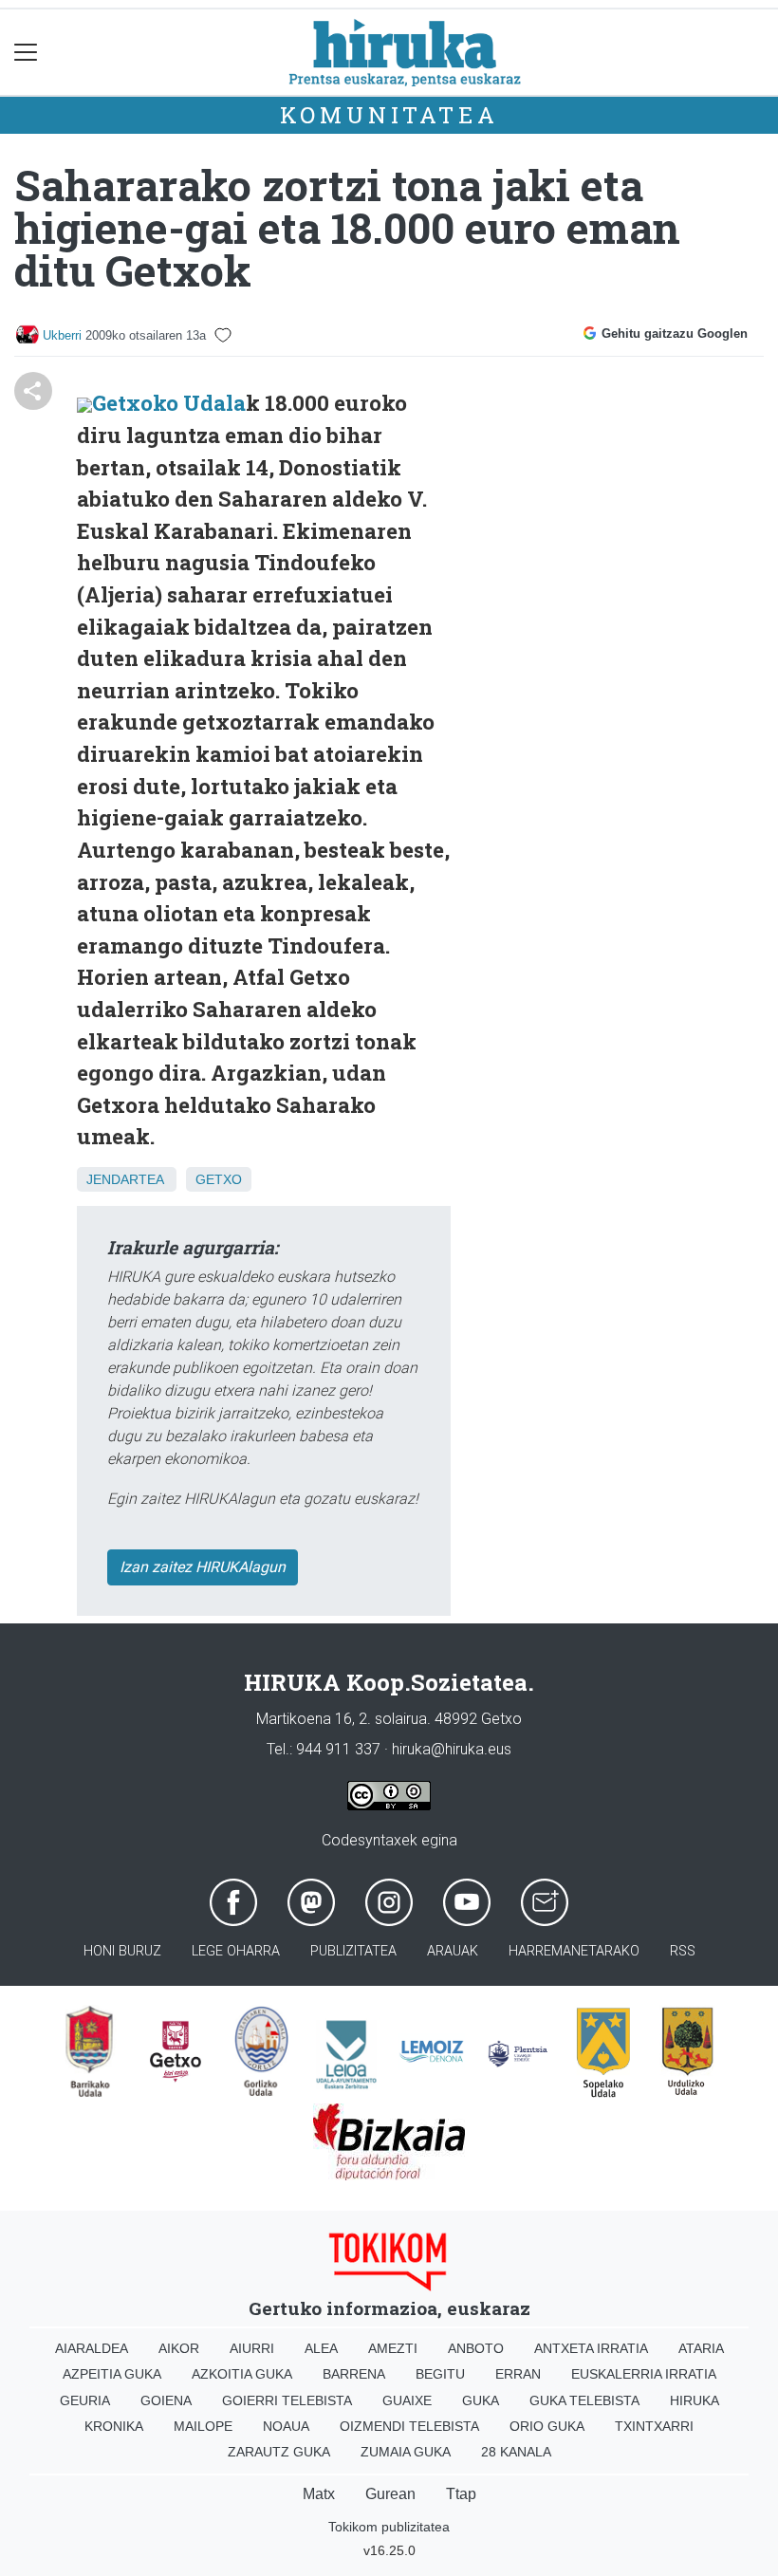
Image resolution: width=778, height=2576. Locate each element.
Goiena (166, 2400)
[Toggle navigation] (26, 53)
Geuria (85, 2400)
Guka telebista (584, 2400)
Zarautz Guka (279, 2452)
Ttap (461, 2494)
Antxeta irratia (591, 2348)
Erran (518, 2374)
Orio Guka (547, 2426)
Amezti (393, 2348)
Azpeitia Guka (112, 2374)
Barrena (354, 2374)
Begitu (440, 2374)
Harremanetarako (574, 1951)
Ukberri (62, 335)
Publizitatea (353, 1951)
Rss (683, 1951)
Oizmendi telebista (409, 2426)
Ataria (701, 2348)
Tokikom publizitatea (389, 2527)
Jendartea (125, 1179)
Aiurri (252, 2348)
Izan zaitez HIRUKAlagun (203, 1567)
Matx (319, 2494)
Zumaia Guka (406, 2452)
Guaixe (407, 2400)
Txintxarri (654, 2426)
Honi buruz (122, 1951)
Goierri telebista (287, 2400)
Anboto (476, 2348)
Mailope (203, 2426)
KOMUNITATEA (389, 115)
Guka (481, 2400)
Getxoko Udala (169, 403)
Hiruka (695, 2400)
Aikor (179, 2348)
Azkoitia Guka (242, 2374)
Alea (321, 2348)
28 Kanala (516, 2452)
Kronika (114, 2426)
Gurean (390, 2494)
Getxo (219, 1179)
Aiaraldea (92, 2348)
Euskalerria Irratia (644, 2374)
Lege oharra (236, 1951)
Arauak (453, 1951)
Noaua (286, 2426)
